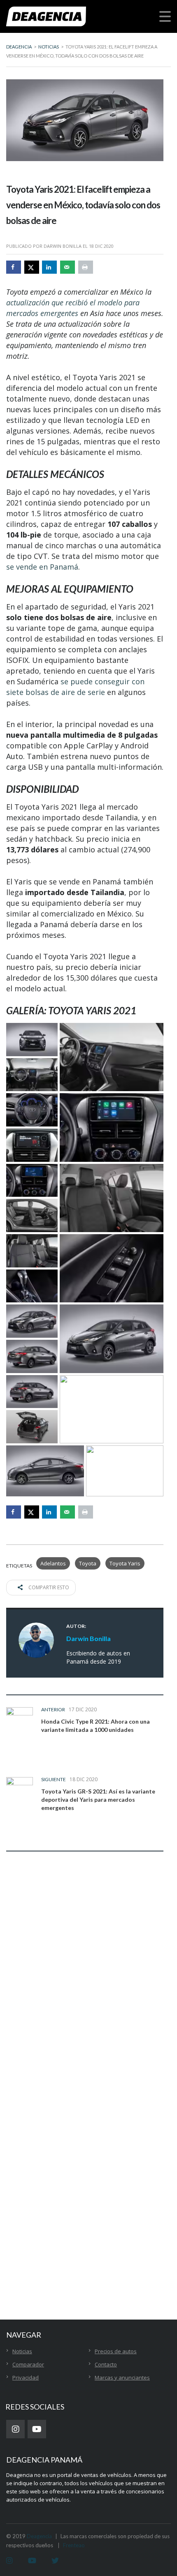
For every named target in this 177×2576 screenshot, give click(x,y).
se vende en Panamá (42, 567)
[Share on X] (32, 267)
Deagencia (39, 2536)
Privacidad (26, 2377)
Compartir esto (48, 1587)
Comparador (28, 2364)
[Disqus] (85, 1987)
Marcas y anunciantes (122, 2377)
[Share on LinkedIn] (49, 267)
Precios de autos (116, 2351)
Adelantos (53, 1563)
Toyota (88, 1563)
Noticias (22, 2351)
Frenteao (74, 2545)
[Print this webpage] (86, 267)
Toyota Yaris (125, 1563)
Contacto (106, 2364)
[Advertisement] (88, 2188)
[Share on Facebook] (14, 267)
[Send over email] (68, 267)
